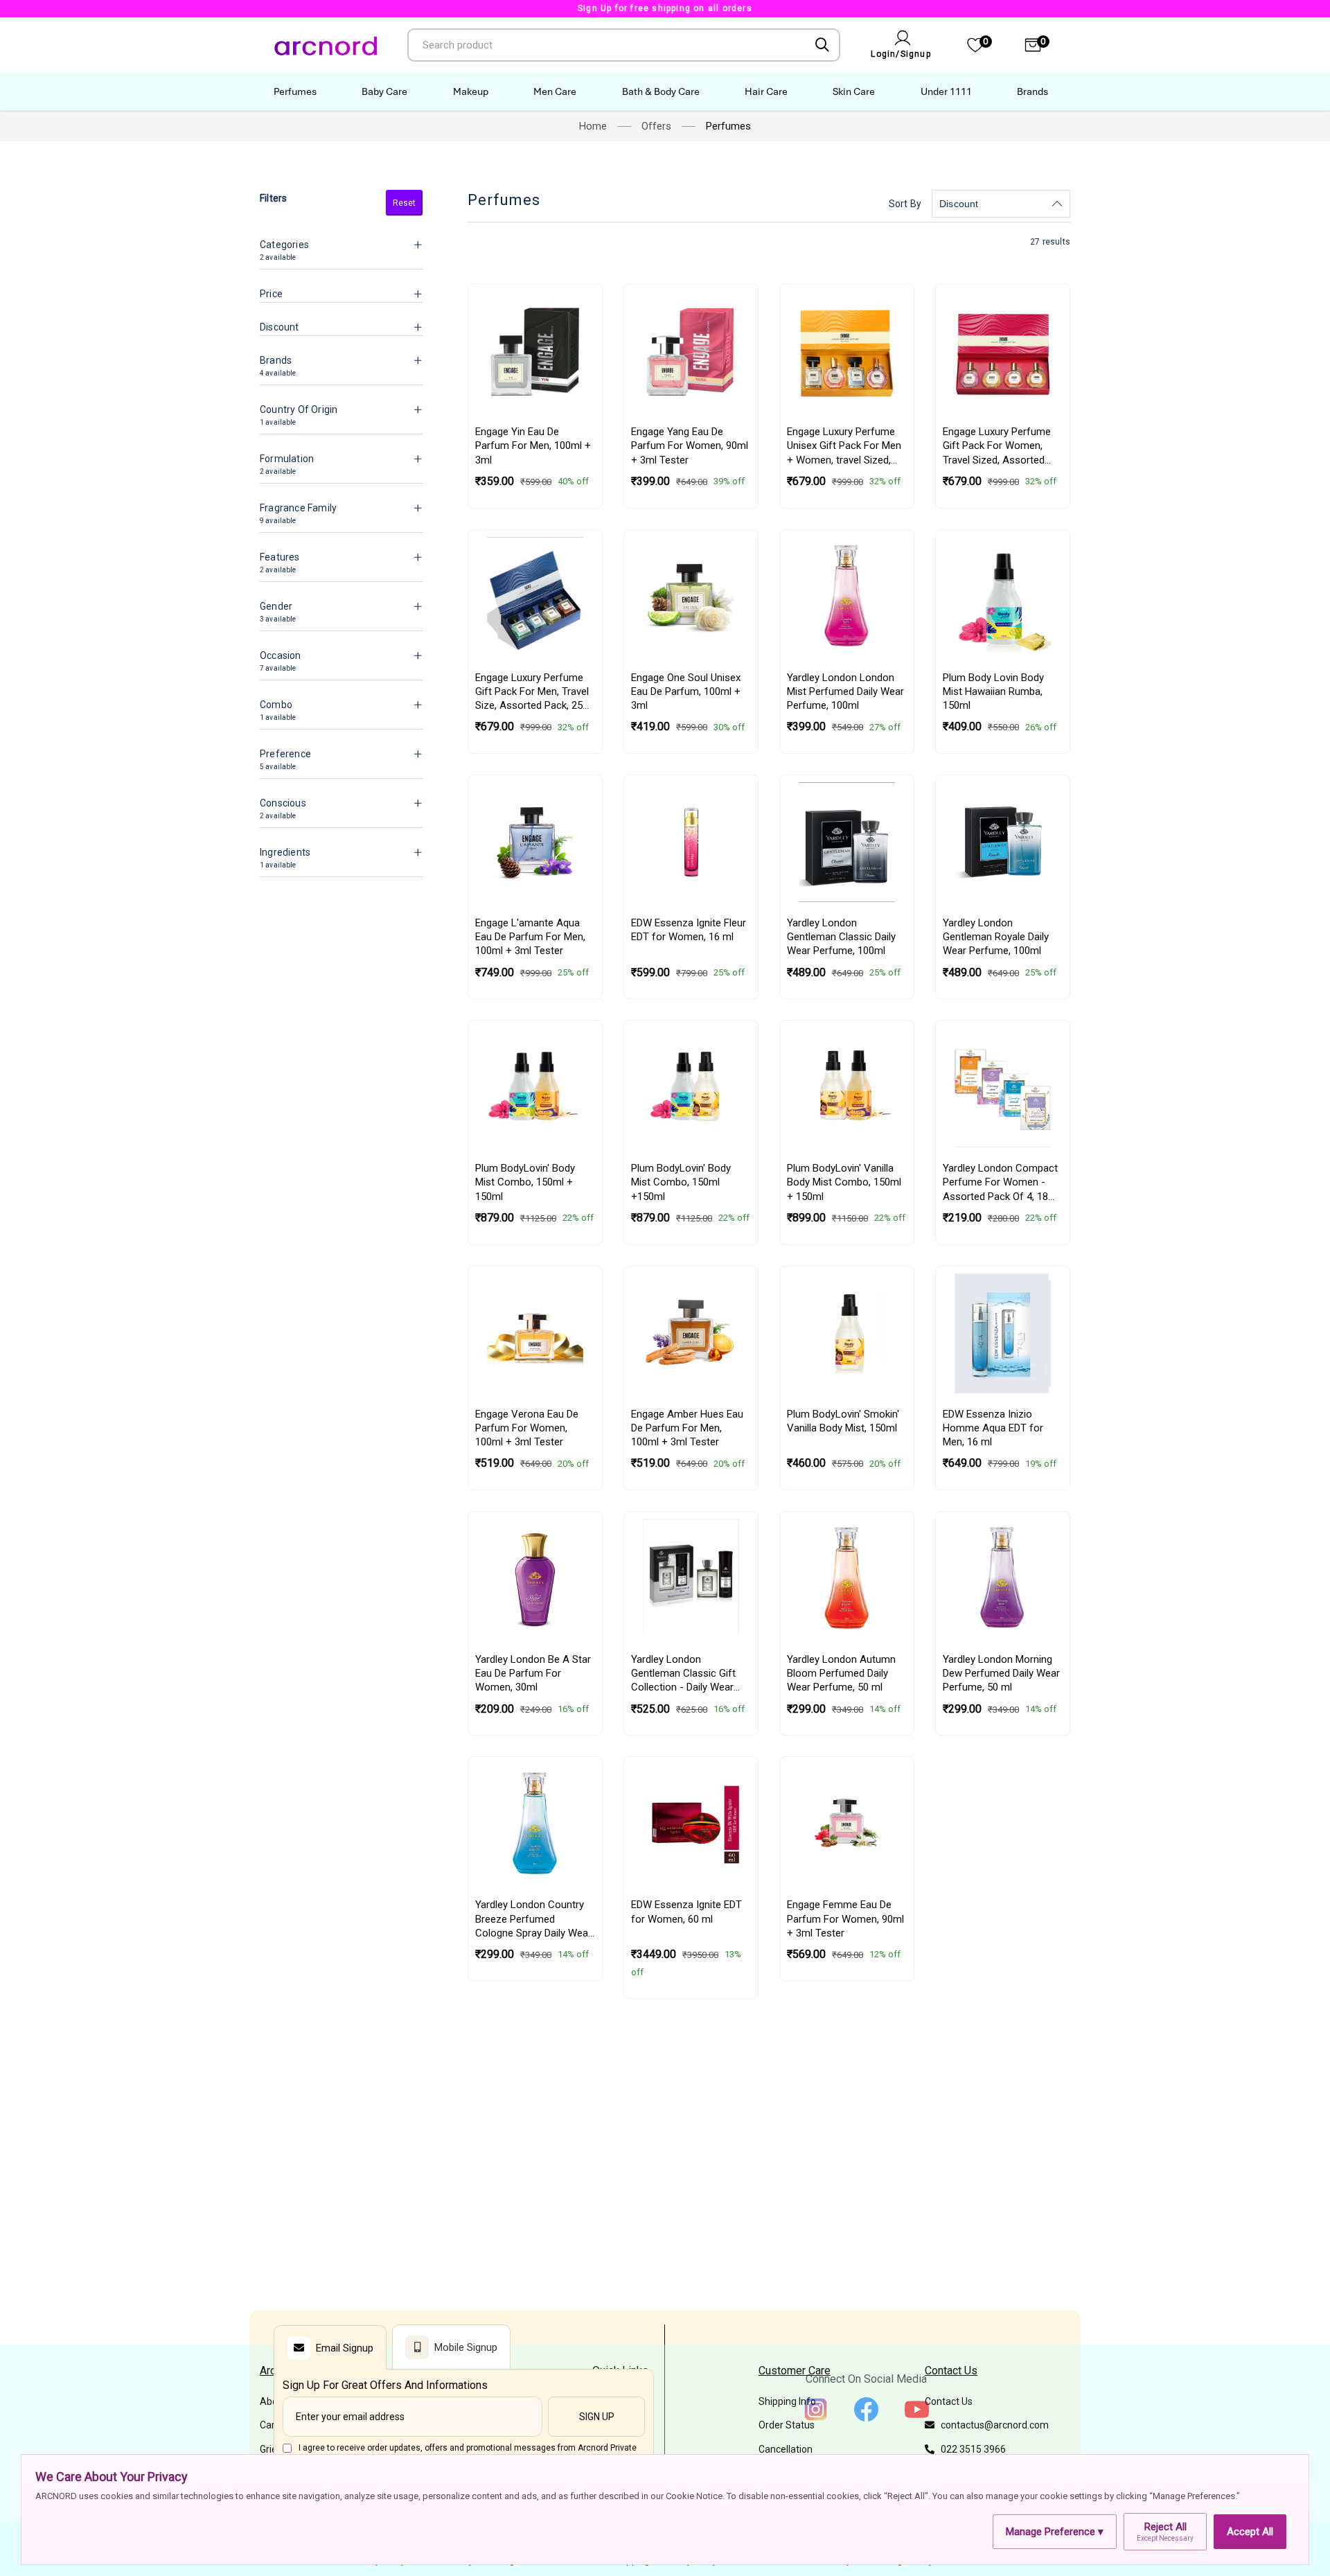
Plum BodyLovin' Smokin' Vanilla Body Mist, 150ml (843, 1421)
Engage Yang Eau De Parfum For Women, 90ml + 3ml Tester (690, 446)
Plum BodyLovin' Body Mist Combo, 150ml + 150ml (525, 1182)
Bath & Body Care (661, 91)
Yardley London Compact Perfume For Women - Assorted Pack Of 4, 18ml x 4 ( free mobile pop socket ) (1001, 1183)
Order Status (787, 2425)
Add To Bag (535, 396)
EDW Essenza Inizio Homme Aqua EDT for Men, (993, 1428)
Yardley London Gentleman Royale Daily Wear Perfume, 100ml (996, 937)
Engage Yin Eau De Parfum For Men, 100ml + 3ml (533, 446)
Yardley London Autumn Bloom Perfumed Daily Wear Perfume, (841, 1674)
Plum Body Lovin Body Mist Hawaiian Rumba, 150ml (993, 692)
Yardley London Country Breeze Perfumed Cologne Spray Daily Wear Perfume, (533, 1919)
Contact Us (949, 2401)
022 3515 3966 (970, 2449)
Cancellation (786, 2449)
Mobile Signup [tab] (466, 2347)
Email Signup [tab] (345, 2348)
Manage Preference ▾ (1055, 2532)
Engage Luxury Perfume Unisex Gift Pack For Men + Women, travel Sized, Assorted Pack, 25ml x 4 (844, 446)
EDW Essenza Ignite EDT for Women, (686, 1912)
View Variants (691, 887)
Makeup (471, 91)
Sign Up (597, 2417)
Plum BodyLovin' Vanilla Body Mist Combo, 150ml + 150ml (844, 1182)
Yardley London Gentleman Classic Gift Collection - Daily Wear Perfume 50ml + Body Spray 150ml (683, 1674)
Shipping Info (787, 2401)
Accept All (1250, 2532)
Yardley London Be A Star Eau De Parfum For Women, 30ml (533, 1674)
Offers (656, 126)
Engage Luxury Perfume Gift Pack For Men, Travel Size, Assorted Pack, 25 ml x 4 (532, 692)
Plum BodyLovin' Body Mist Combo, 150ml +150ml (681, 1182)
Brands (1032, 91)
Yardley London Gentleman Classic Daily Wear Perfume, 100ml (841, 937)
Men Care (555, 91)
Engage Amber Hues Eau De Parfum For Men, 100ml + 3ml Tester (687, 1428)
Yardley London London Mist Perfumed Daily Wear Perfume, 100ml (845, 692)
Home (593, 126)
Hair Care (766, 91)
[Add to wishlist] (584, 337)
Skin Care (854, 91)
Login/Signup (901, 54)
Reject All (1165, 2531)
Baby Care (384, 91)
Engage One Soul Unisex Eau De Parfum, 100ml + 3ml (686, 692)
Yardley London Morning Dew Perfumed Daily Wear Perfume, (1001, 1674)
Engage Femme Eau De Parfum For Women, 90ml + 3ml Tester (845, 1919)
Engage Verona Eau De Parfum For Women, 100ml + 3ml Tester (527, 1428)
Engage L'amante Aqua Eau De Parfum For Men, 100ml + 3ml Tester (530, 937)
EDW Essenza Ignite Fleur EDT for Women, (689, 930)
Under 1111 (946, 91)
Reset (404, 203)
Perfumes (295, 91)
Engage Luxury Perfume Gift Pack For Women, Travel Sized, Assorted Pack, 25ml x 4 (997, 446)
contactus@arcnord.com (992, 2425)
